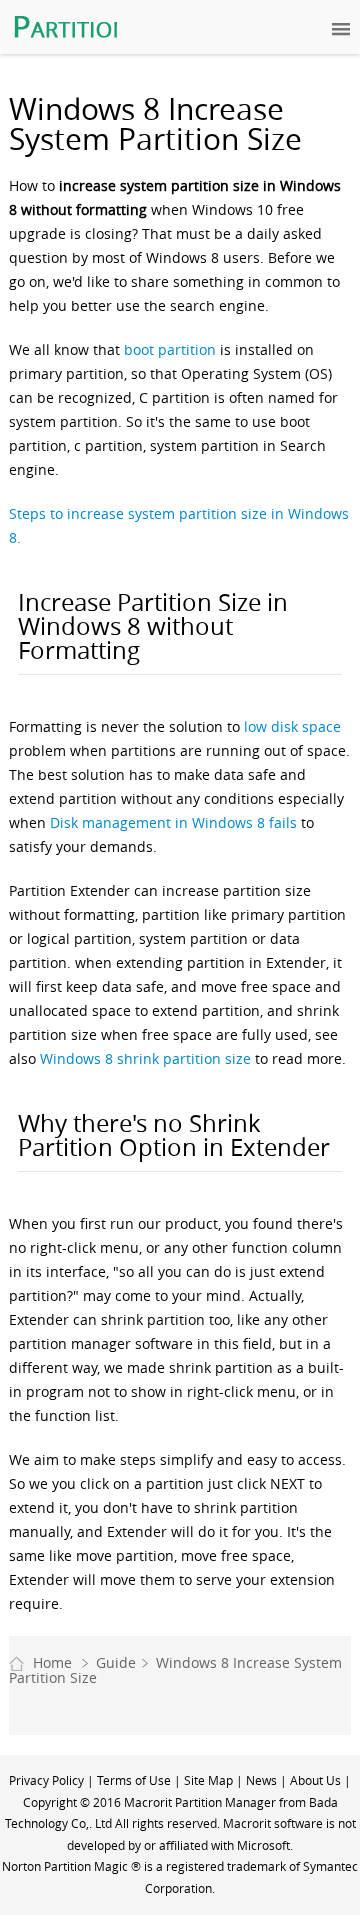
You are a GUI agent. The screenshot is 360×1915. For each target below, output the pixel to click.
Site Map (208, 1780)
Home (52, 1662)
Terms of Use (134, 1780)
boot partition (170, 349)
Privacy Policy (46, 1780)
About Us (315, 1780)
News (261, 1780)
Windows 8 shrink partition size (145, 1058)
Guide (116, 1662)
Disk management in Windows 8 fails (173, 822)
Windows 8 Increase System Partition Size (175, 1670)
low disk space (292, 726)
